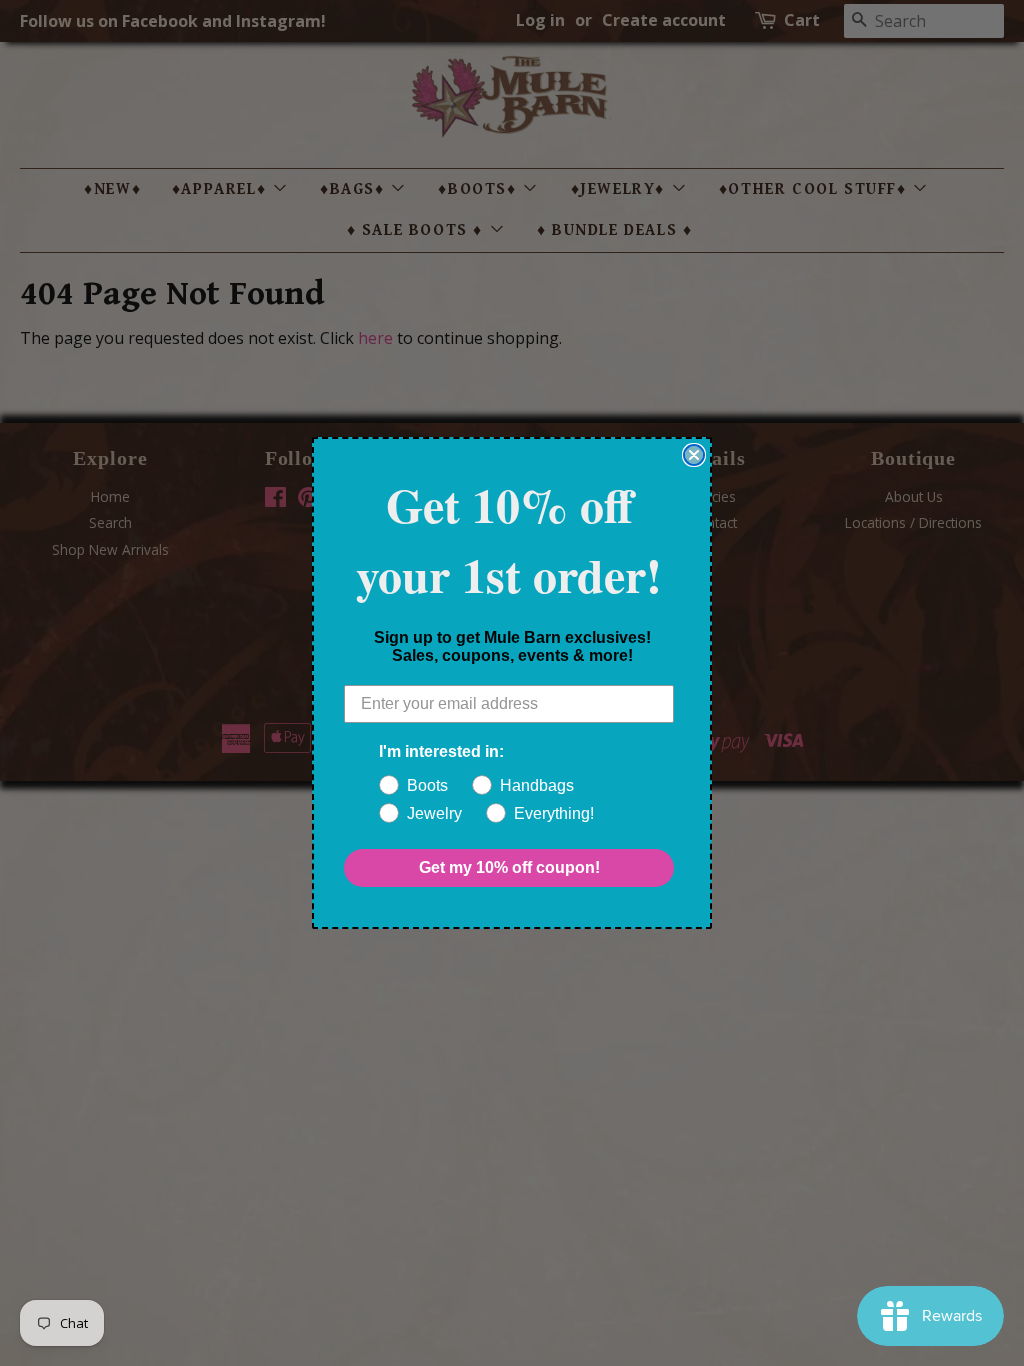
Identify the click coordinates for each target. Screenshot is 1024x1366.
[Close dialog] (694, 455)
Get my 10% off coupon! (509, 867)
